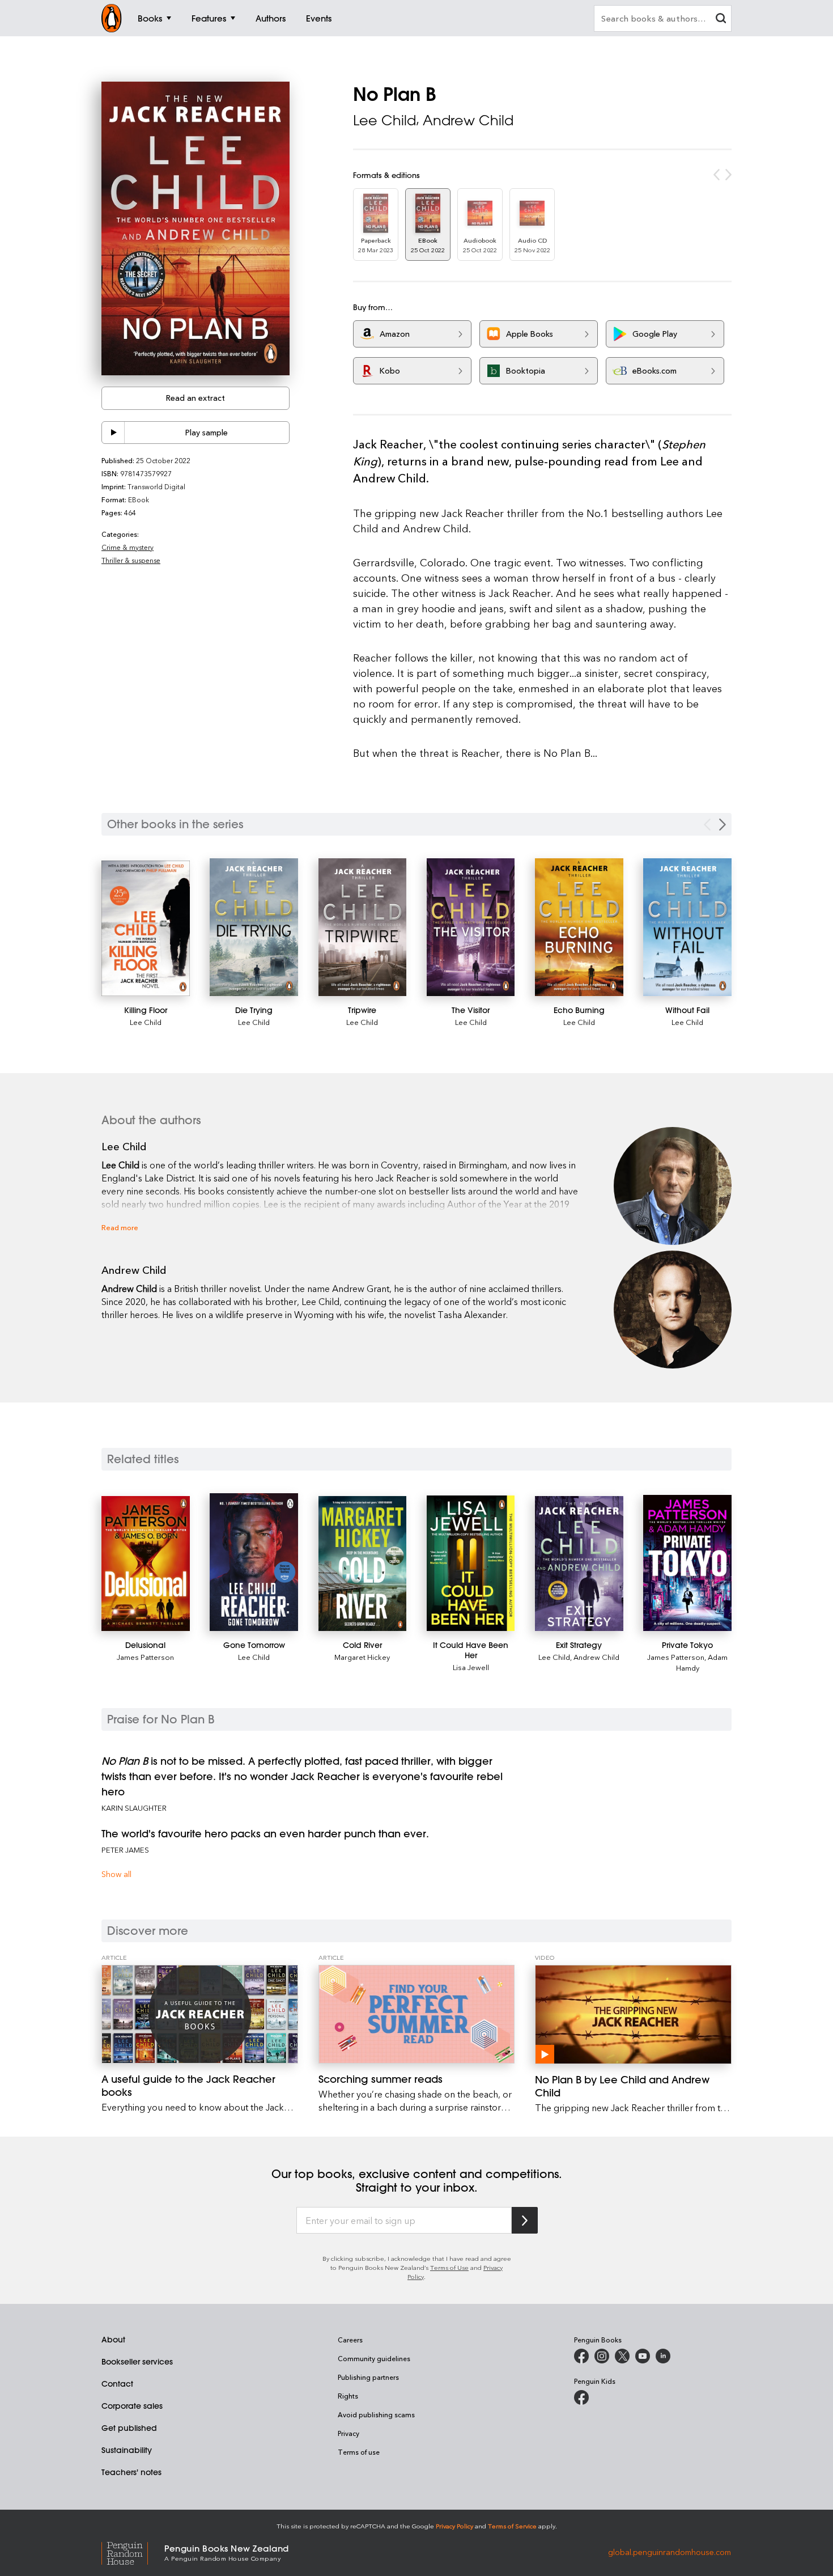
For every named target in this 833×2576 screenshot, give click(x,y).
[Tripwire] (363, 927)
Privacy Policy (454, 2526)
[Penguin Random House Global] (133, 2552)
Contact (117, 2384)
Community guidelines (374, 2358)
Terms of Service (512, 2526)
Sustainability (127, 2450)
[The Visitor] (471, 927)
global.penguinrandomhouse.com (670, 2552)
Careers (350, 2340)
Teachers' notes (131, 2472)
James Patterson (145, 1657)
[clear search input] (721, 20)
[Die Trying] (254, 927)
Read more (120, 1227)
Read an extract (195, 398)
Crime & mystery (127, 547)
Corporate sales (132, 2406)
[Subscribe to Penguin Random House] (525, 2220)
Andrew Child (468, 120)
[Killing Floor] (146, 929)
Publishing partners (368, 2377)
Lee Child (384, 120)
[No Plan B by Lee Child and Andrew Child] (633, 2014)
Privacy (348, 2433)
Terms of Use (449, 2267)
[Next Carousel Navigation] (722, 825)
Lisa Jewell (471, 1667)
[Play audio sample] (113, 433)
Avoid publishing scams (376, 2414)
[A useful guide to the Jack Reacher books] (200, 2014)
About (113, 2340)
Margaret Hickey (362, 1657)
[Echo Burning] (579, 927)
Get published (129, 2428)
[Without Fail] (687, 927)
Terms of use (359, 2452)
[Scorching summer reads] (417, 2014)
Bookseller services (137, 2362)
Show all (116, 1874)
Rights (348, 2396)
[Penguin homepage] (112, 18)
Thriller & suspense (131, 560)
